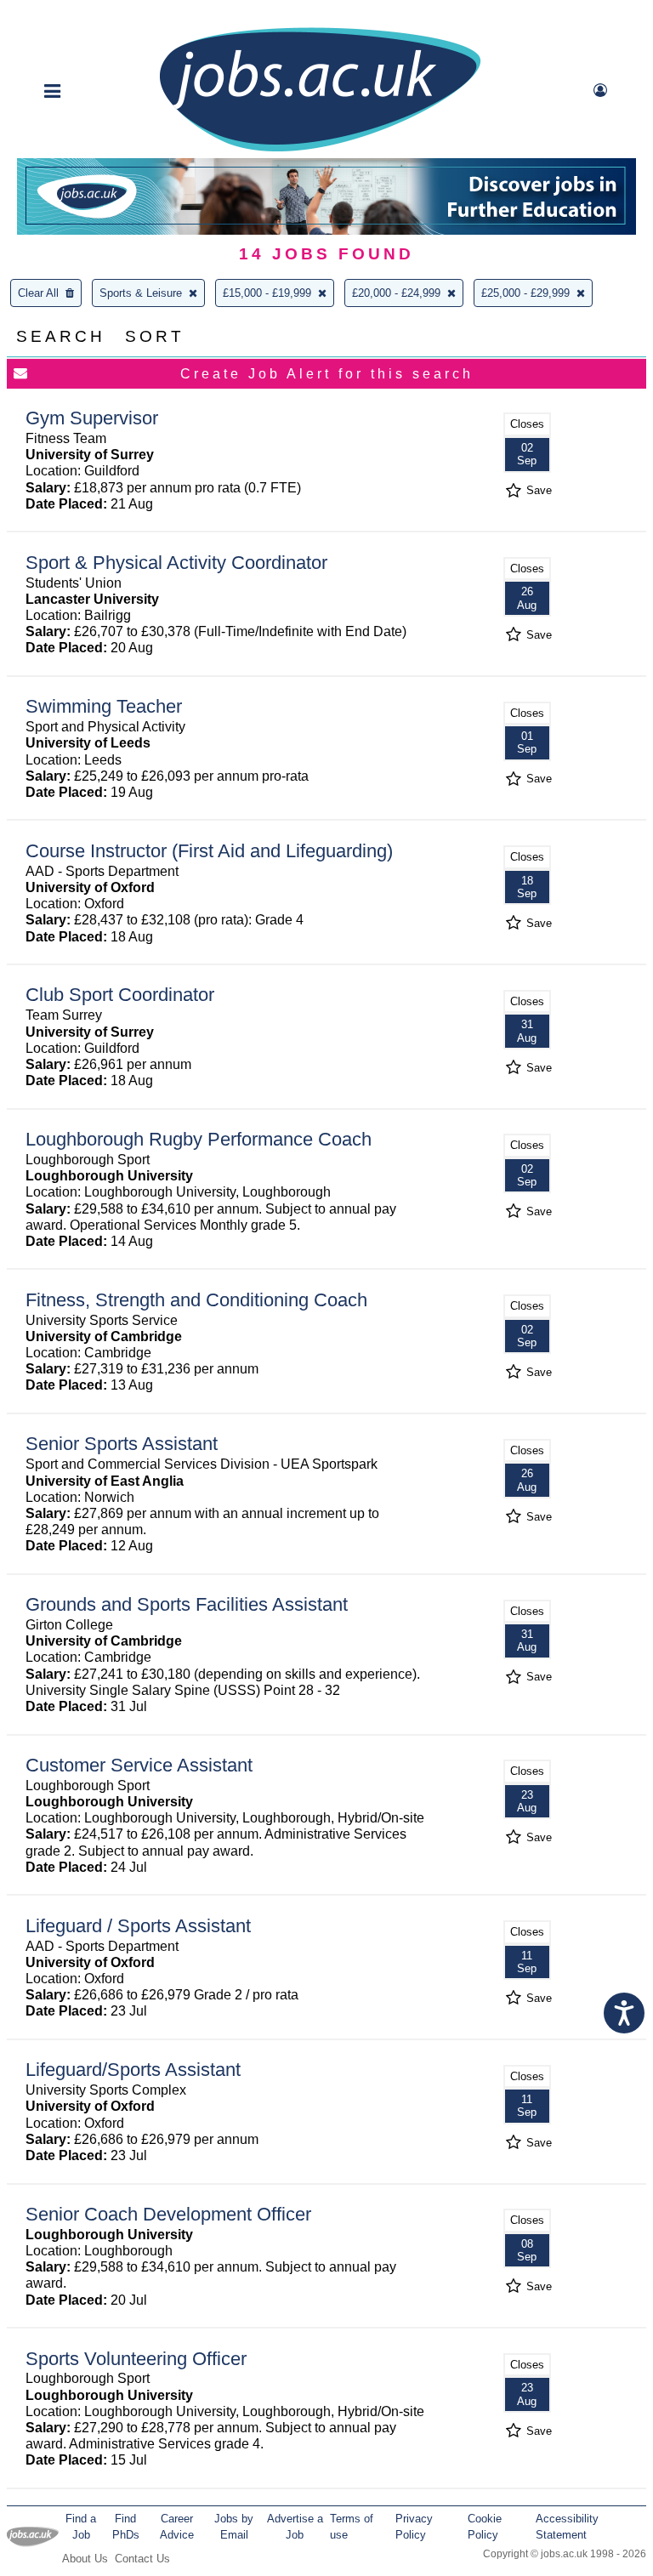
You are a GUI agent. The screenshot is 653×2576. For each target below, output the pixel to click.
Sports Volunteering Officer (136, 2359)
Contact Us (142, 2559)
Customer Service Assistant (139, 1765)
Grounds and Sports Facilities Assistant (187, 1604)
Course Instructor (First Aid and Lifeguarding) (209, 851)
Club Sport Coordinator (120, 995)
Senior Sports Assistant (122, 1444)
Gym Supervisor (92, 418)
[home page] (320, 150)
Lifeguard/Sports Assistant (133, 2070)
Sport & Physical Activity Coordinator (176, 563)
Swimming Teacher (104, 706)
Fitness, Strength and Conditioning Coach (196, 1300)
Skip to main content (68, 15)
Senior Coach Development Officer (168, 2214)
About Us (85, 2559)
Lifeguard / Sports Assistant (138, 1926)
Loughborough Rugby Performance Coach (199, 1139)
